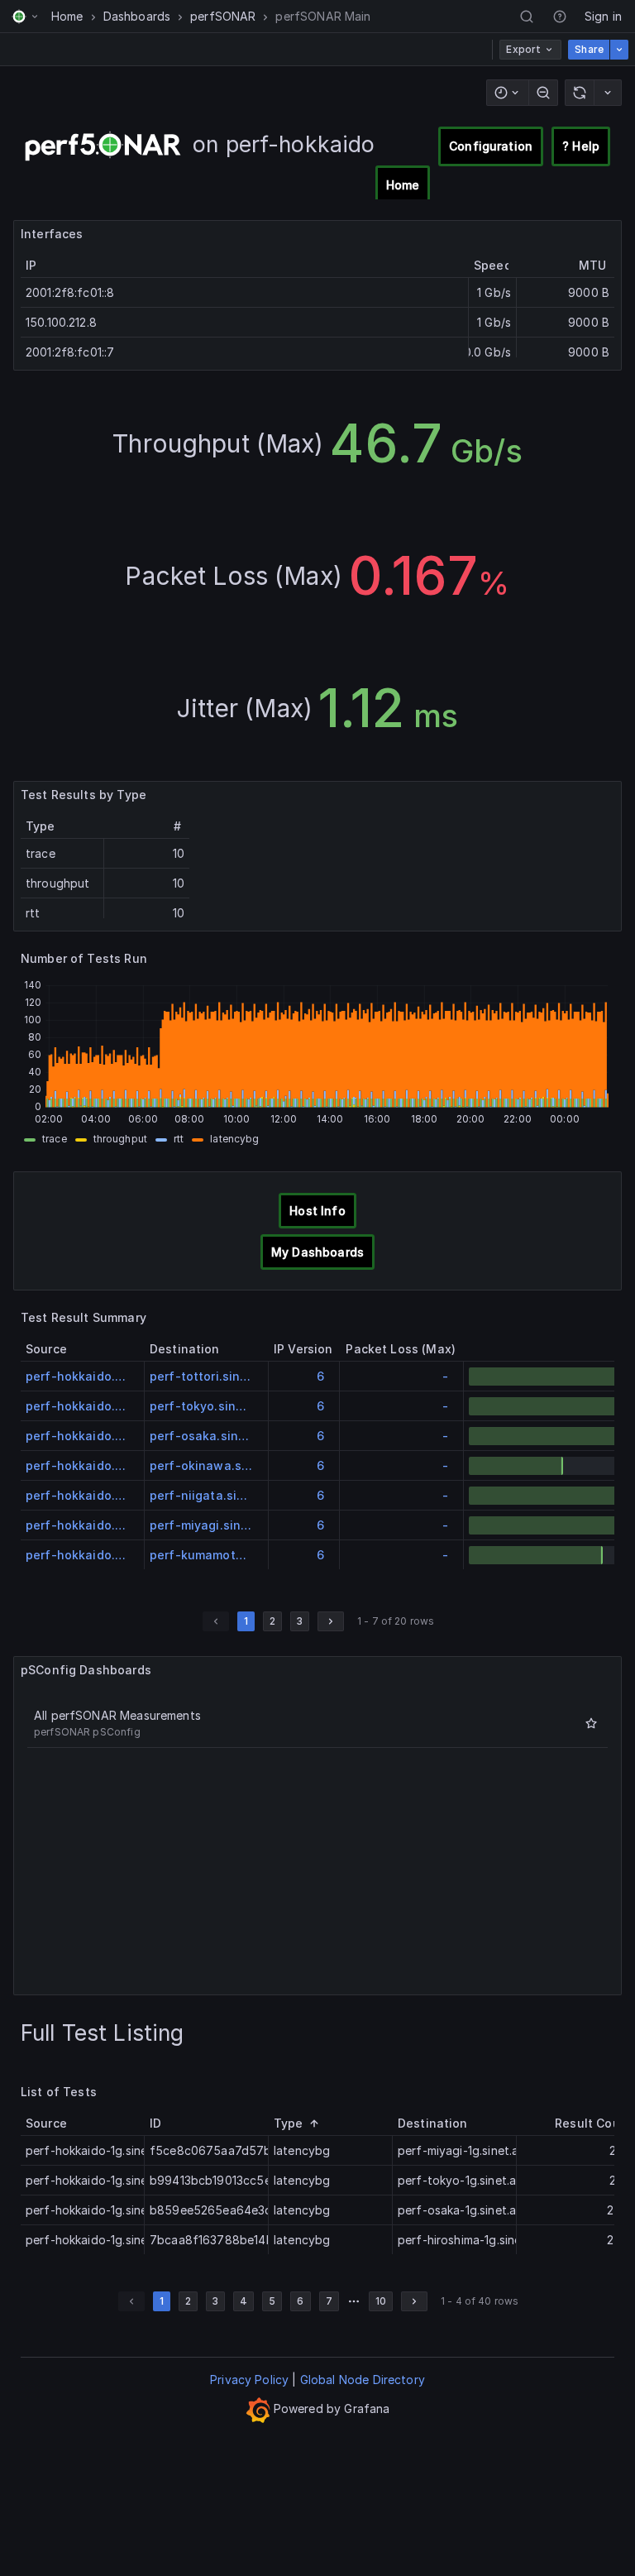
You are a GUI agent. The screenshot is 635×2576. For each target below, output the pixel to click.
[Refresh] (579, 93)
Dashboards (137, 16)
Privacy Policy (249, 2380)
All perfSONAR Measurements (117, 1715)
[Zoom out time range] (543, 93)
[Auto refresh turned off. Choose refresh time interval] (608, 93)
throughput (120, 1139)
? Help (581, 146)
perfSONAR (223, 16)
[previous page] (216, 1621)
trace (55, 1139)
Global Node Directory (363, 2380)
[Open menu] (25, 17)
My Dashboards (317, 1252)
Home (67, 16)
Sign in (603, 16)
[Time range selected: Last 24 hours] (507, 93)
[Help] (560, 17)
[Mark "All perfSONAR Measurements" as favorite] (591, 1723)
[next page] (331, 1621)
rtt (179, 1139)
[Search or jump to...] (527, 17)
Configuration (491, 146)
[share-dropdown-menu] (619, 50)
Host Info (317, 1211)
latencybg (234, 1139)
